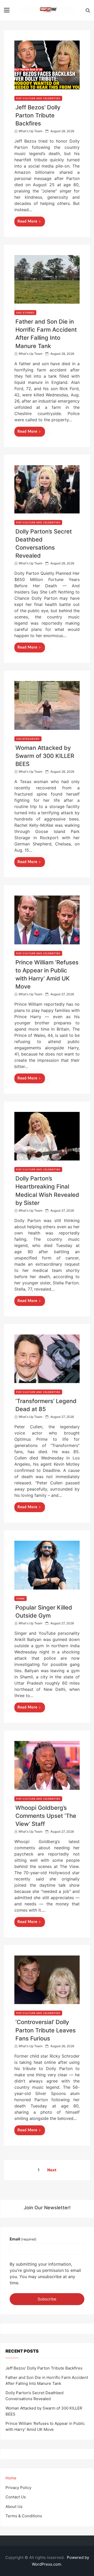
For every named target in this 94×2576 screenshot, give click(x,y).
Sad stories (25, 313)
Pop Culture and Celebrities (38, 98)
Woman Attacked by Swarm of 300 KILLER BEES (45, 756)
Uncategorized (28, 739)
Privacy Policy (18, 2488)
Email (23, 2239)
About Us (14, 2507)
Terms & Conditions (24, 2516)
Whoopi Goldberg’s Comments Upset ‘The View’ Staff (46, 1816)
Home (11, 2478)
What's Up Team (30, 131)
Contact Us (16, 2497)
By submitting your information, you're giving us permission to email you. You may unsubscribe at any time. (45, 2273)
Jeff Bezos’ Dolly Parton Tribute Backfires (38, 115)
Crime (20, 1599)
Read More (27, 222)
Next (52, 2170)
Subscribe (47, 2299)
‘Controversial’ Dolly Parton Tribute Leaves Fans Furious (46, 2030)
